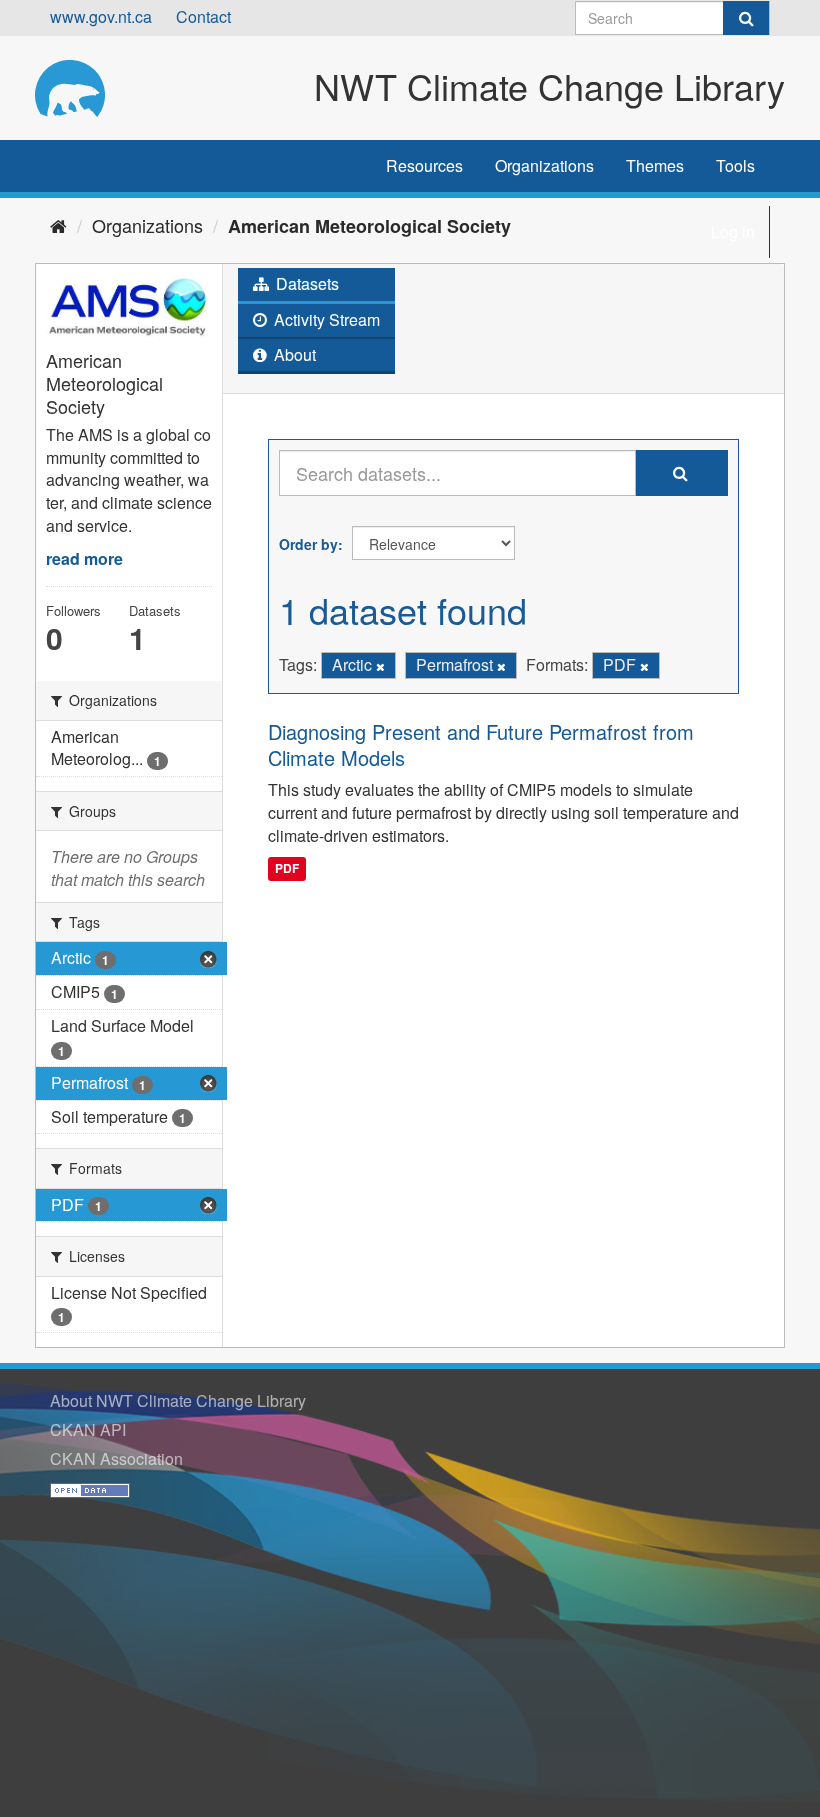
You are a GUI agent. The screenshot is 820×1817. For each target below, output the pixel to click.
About (293, 354)
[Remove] (380, 666)
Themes (655, 165)
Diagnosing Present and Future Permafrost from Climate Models (481, 744)
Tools (735, 165)
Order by (308, 544)
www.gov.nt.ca (101, 16)
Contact (203, 16)
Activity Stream (325, 319)
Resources (424, 165)
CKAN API (88, 1429)
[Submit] (746, 18)
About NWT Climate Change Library (178, 1400)
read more (84, 558)
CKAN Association (116, 1458)
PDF (287, 868)
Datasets (305, 283)
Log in (733, 231)
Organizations (544, 165)
